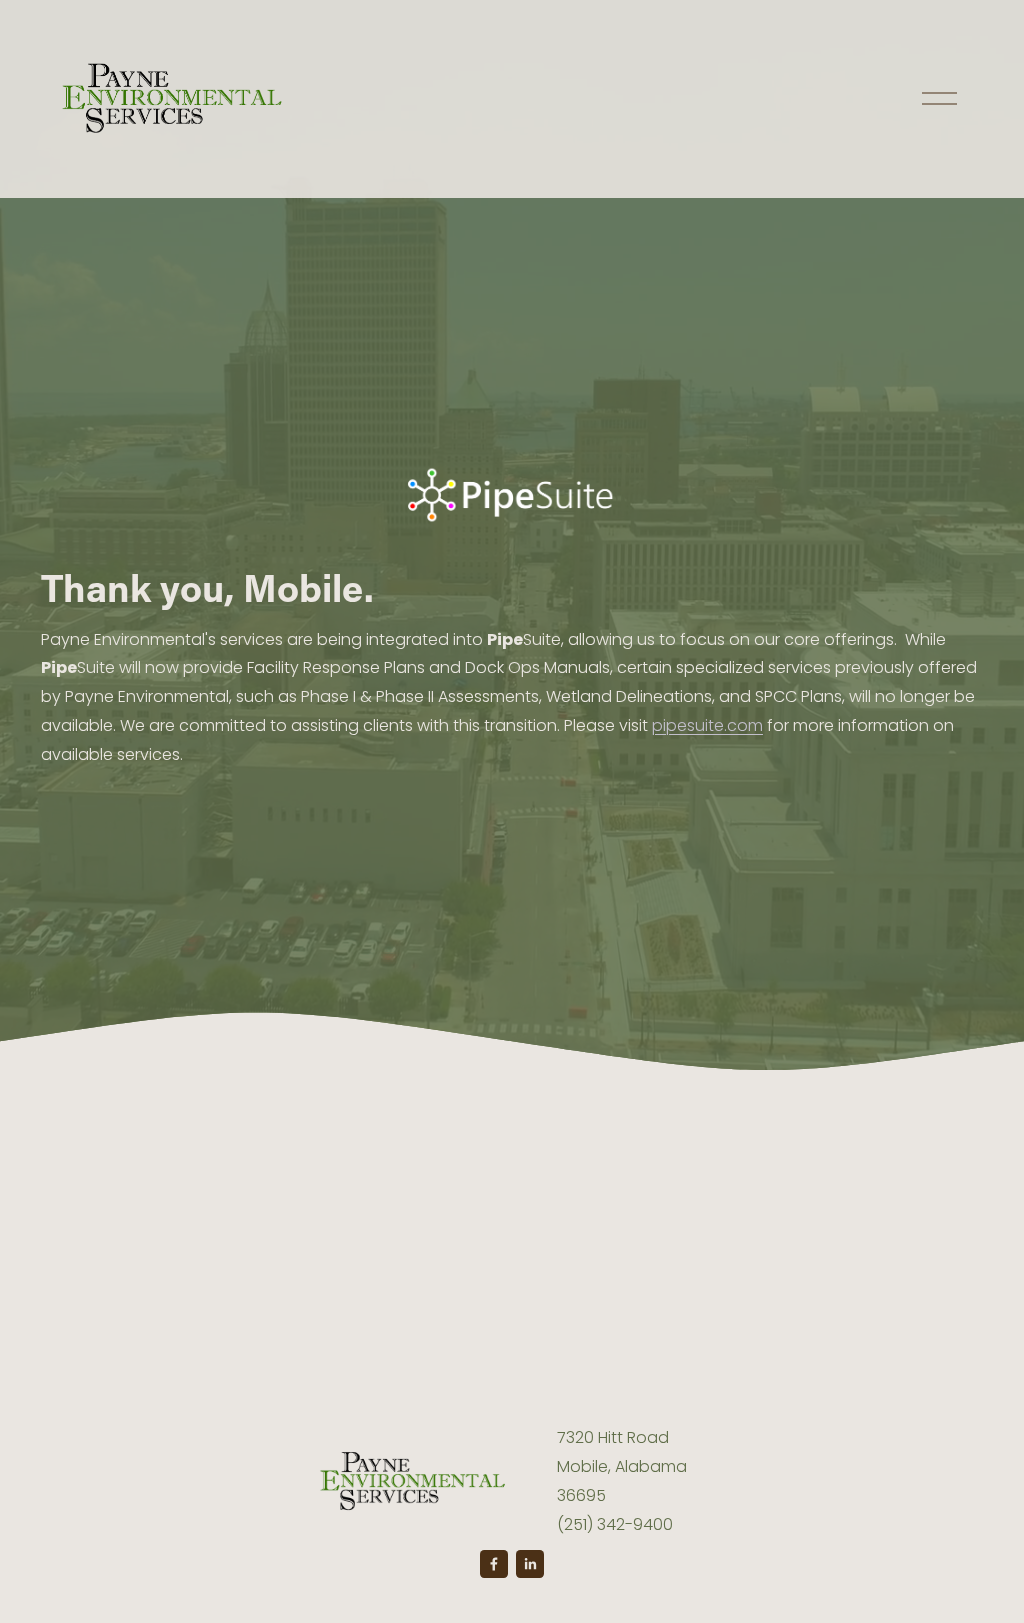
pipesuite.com (707, 725)
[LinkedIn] (530, 1564)
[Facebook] (494, 1564)
